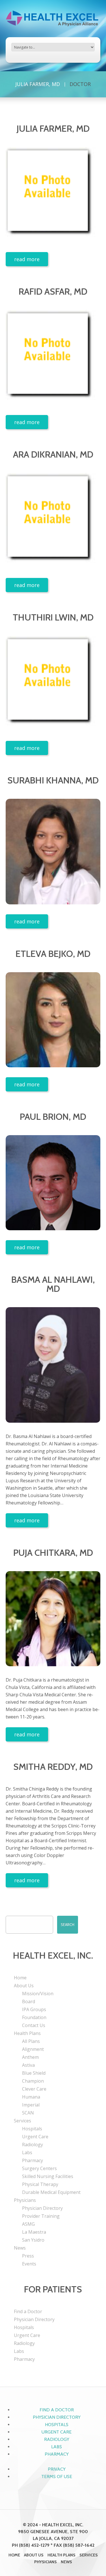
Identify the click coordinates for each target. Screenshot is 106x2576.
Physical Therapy (40, 2184)
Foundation (34, 2017)
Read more (27, 259)
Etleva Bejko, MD (53, 954)
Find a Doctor (28, 2311)
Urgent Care (35, 2137)
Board (29, 2001)
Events (29, 2264)
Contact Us (34, 2025)
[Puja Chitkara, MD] (53, 1619)
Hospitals (32, 2129)
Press (28, 2256)
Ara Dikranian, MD (53, 454)
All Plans (31, 2041)
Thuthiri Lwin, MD (53, 617)
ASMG (28, 2224)
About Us (24, 1986)
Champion (33, 2081)
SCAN (28, 2113)
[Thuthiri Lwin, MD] (53, 683)
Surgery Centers (39, 2168)
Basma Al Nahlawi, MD (53, 1284)
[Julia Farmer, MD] (53, 195)
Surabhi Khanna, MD (53, 780)
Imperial (31, 2105)
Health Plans (27, 2033)
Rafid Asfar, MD (53, 291)
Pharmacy (33, 2160)
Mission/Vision (38, 1994)
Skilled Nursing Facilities (48, 2176)
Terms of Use (57, 2477)
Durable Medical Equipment (51, 2192)
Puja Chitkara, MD (53, 1553)
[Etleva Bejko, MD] (53, 1020)
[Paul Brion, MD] (53, 1183)
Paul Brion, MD (53, 1117)
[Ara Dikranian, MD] (53, 520)
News (20, 2248)
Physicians (25, 2200)
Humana (31, 2097)
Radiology (33, 2145)
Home (20, 1978)
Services (22, 2121)
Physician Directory (42, 2208)
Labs (27, 2152)
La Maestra (34, 2232)
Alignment (33, 2049)
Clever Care (34, 2089)
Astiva (28, 2065)
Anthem (30, 2057)
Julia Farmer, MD (38, 84)
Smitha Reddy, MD (53, 1767)
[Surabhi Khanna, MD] (53, 852)
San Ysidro (33, 2240)
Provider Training (41, 2216)
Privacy (57, 2469)
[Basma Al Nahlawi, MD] (53, 1365)
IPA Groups (34, 2009)
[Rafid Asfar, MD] (53, 358)
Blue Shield (34, 2073)
